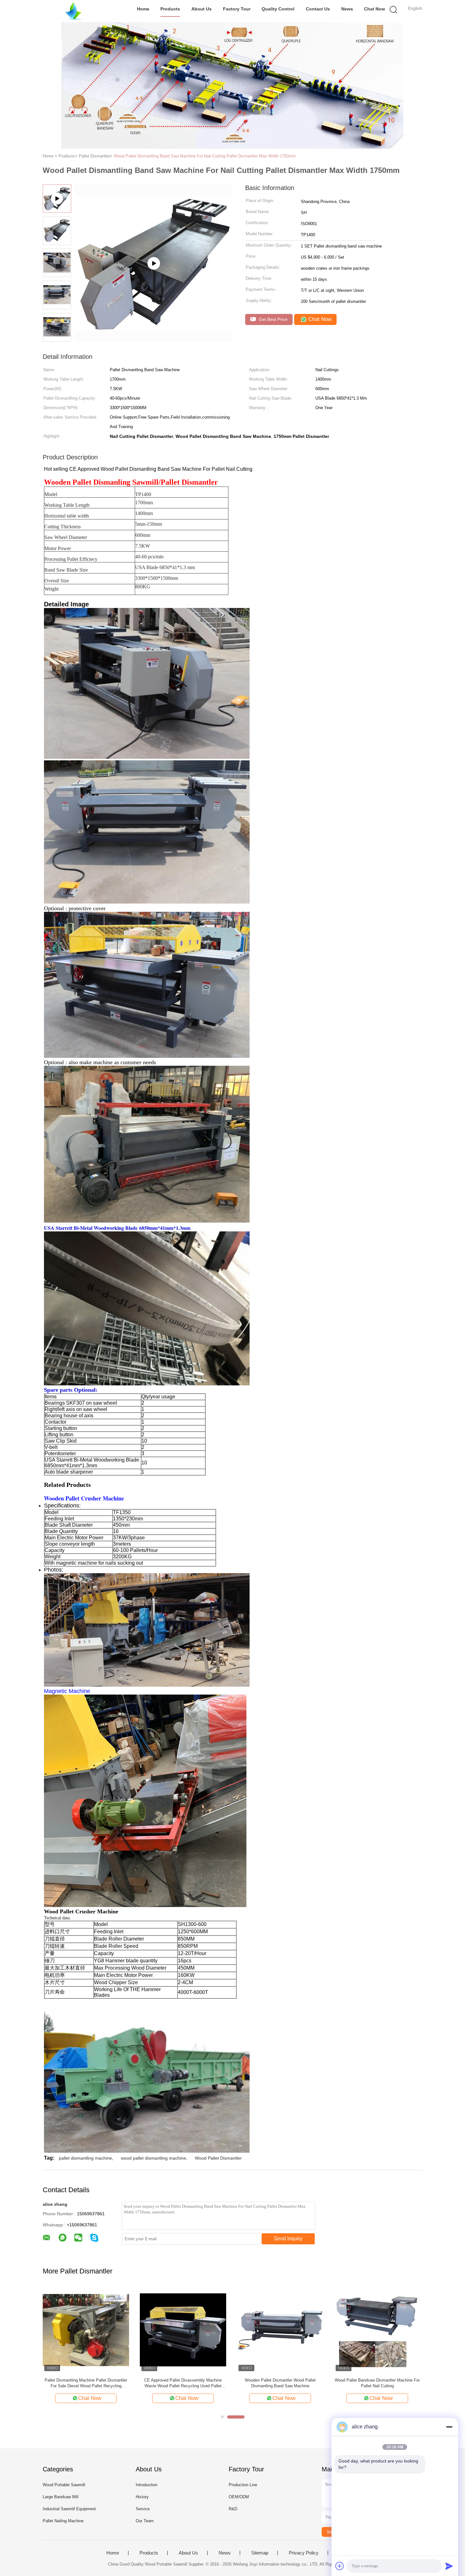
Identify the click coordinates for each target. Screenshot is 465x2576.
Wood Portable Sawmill (64, 2485)
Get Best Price (273, 319)
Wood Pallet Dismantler (218, 2158)
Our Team (145, 2521)
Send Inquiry (288, 2239)
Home (143, 9)
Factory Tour (237, 9)
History (142, 2497)
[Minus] (449, 2427)
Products (170, 9)
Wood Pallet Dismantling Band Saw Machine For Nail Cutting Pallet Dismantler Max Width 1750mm (205, 156)
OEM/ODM (239, 2497)
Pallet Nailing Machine (63, 2521)
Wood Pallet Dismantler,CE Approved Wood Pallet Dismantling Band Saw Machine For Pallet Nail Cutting (183, 2383)
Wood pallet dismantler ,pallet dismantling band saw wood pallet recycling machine (86, 2383)
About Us (201, 9)
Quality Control (278, 9)
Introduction (146, 2485)
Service (143, 2509)
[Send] (449, 2566)
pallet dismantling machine (85, 2158)
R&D (233, 2509)
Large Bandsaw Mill (61, 2497)
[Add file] (340, 2566)
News (347, 9)
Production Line (243, 2485)
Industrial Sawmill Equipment (69, 2509)
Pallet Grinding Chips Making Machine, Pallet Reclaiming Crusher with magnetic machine (280, 2383)
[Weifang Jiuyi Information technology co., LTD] (74, 11)
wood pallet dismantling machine (153, 2158)
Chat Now (375, 9)
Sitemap (260, 2553)
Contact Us (318, 9)
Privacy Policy (304, 2553)
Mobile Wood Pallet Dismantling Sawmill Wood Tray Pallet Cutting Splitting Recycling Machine (377, 2383)
